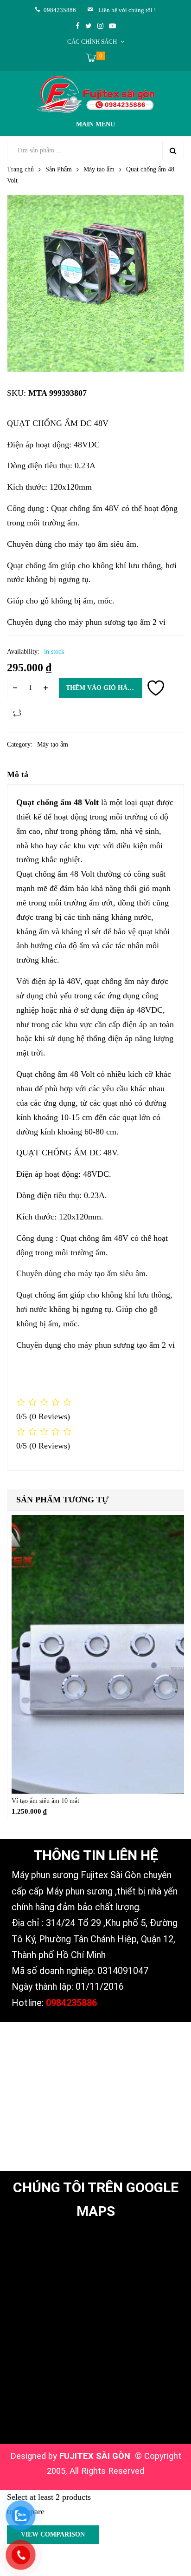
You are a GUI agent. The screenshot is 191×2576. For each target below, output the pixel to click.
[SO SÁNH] (17, 713)
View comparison (53, 2534)
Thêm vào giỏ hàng (102, 688)
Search (173, 151)
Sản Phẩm (59, 169)
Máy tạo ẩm (99, 169)
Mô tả (18, 774)
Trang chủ (20, 169)
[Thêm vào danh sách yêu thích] (156, 688)
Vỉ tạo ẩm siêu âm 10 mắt (45, 1801)
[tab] (95, 777)
